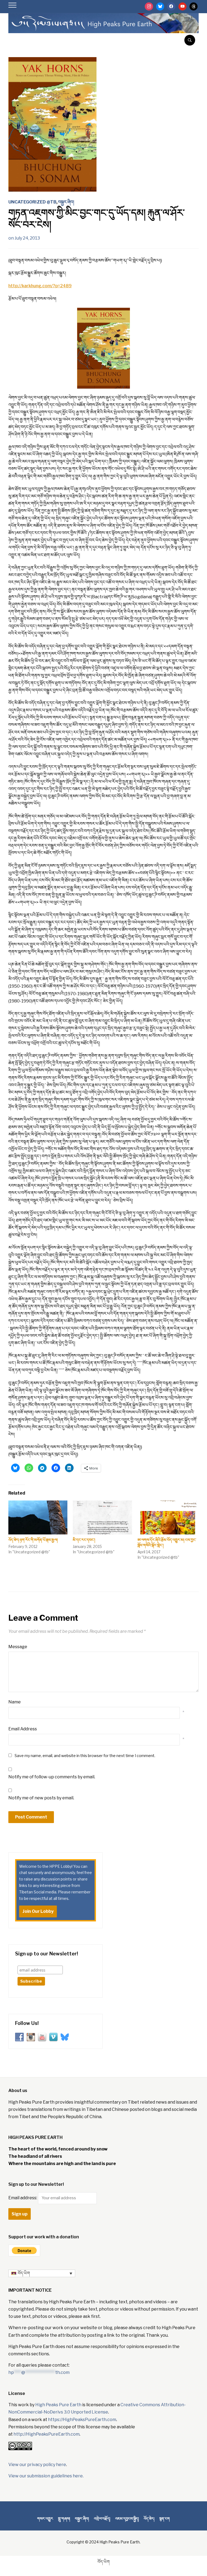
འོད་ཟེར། (149, 2518)
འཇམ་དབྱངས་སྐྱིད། (127, 2518)
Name (15, 1702)
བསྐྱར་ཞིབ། (66, 202)
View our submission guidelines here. (46, 2476)
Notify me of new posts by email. (41, 1798)
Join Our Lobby (38, 1911)
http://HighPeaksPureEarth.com (46, 2434)
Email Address (23, 1729)
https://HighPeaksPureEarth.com (82, 2420)
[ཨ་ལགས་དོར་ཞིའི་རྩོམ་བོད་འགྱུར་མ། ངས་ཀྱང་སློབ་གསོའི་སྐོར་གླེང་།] (167, 1517)
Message (18, 1647)
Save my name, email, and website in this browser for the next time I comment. (85, 1756)
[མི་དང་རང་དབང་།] (102, 1517)
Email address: (23, 2198)
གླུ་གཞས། (64, 2518)
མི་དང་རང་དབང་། (84, 1540)
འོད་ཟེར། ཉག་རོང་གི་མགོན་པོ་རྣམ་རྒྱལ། (33, 1540)
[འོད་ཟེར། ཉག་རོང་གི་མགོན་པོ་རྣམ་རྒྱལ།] (38, 1517)
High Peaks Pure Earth (58, 2405)
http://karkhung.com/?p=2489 (40, 286)
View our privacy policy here (37, 2465)
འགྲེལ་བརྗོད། (102, 2518)
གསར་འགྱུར (45, 2518)
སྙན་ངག (165, 2518)
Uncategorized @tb (32, 202)
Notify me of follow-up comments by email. (52, 1777)
